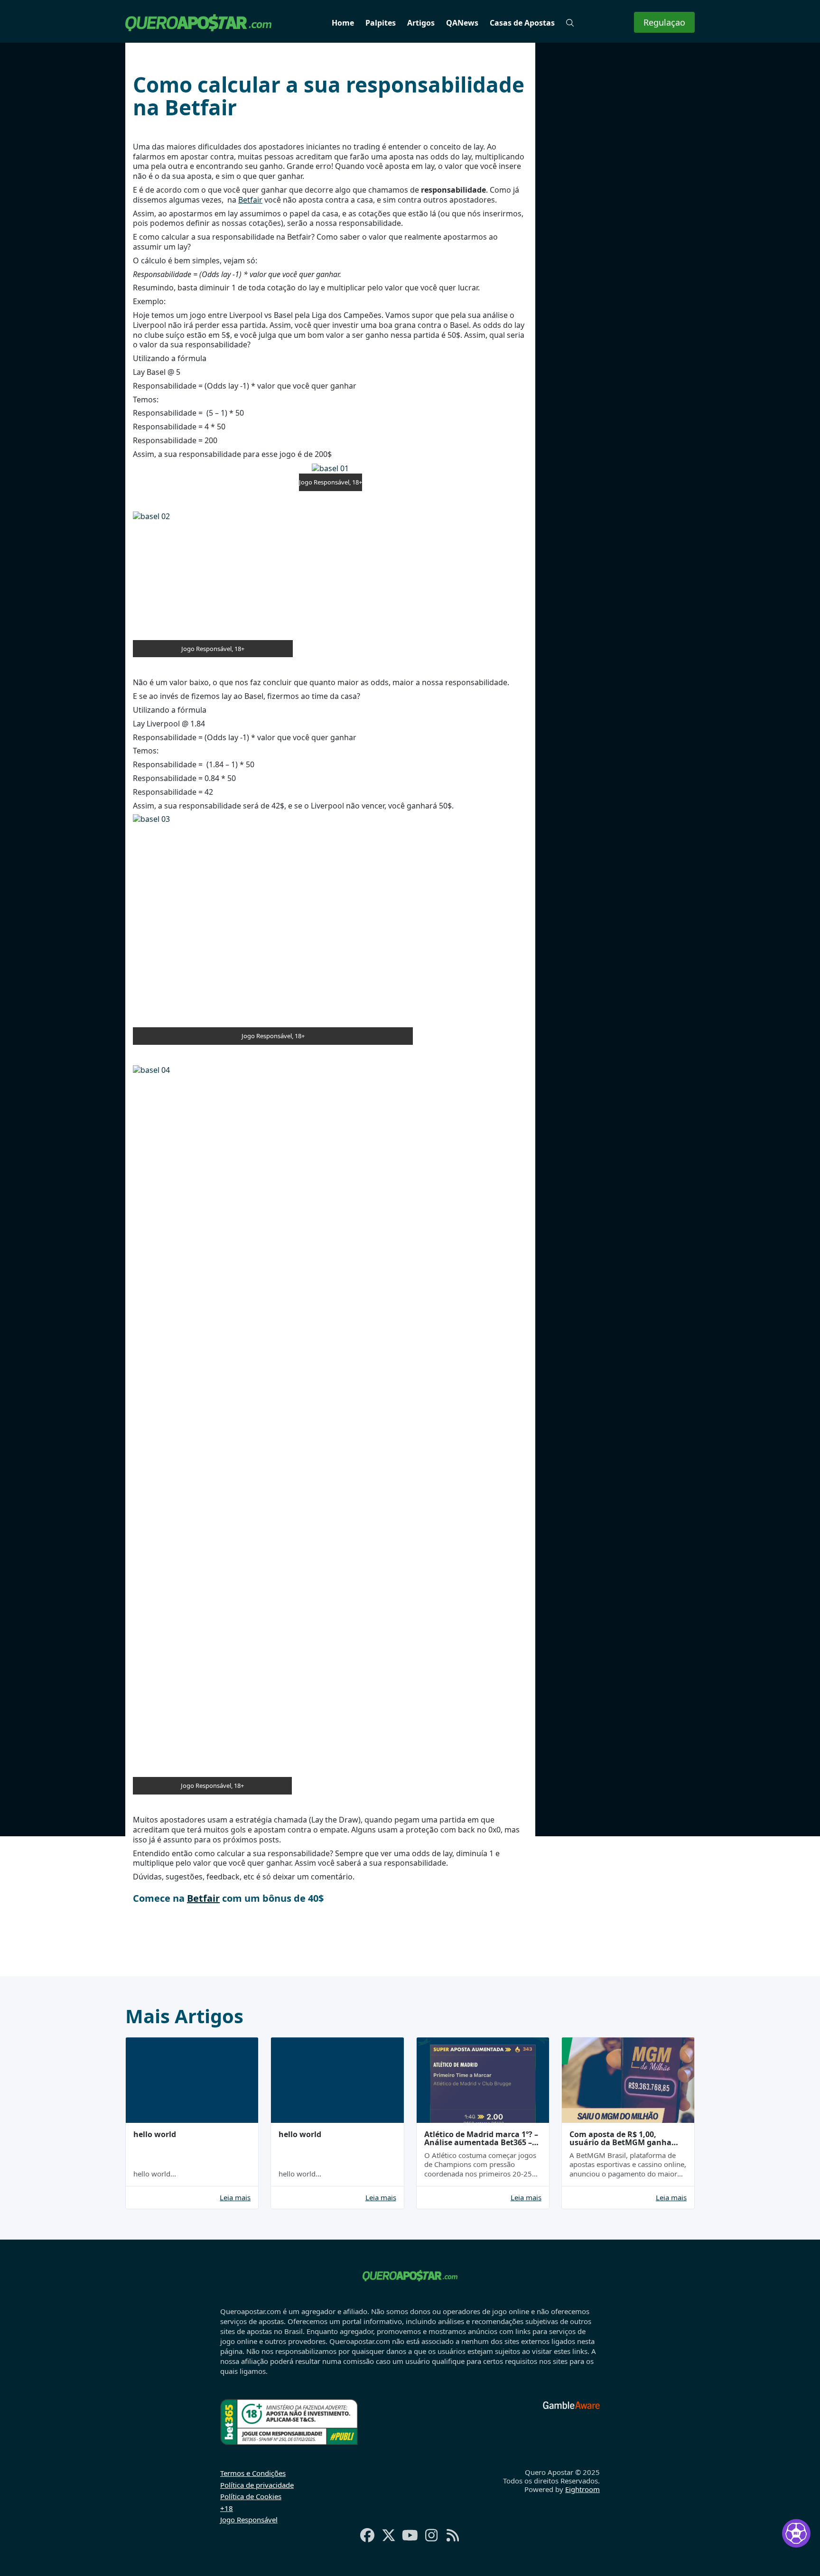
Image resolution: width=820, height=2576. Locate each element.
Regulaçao (664, 22)
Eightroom (582, 2489)
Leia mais (235, 2198)
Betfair (250, 200)
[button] (570, 23)
